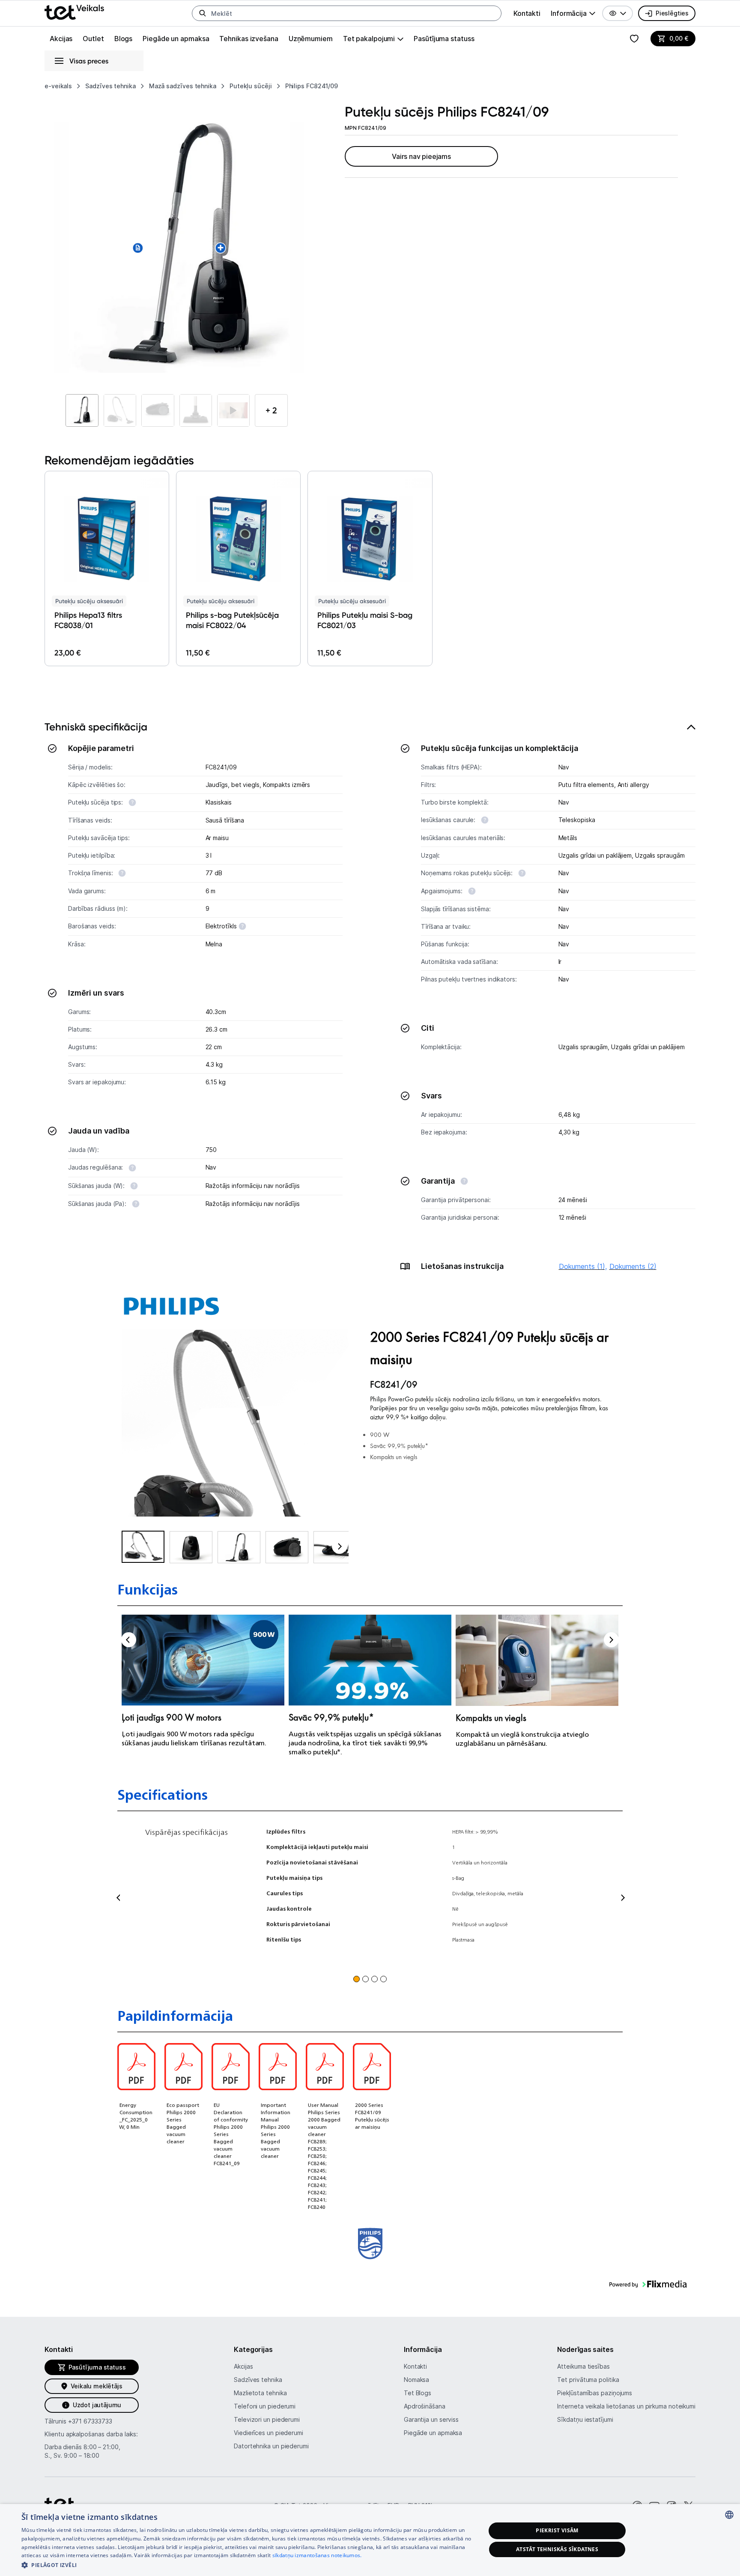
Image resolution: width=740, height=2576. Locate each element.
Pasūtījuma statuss (444, 39)
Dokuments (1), (583, 1266)
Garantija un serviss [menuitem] (431, 2419)
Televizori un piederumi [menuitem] (267, 2419)
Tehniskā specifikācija (96, 727)
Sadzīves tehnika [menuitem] (258, 2380)
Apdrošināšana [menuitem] (425, 2406)
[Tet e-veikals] (74, 12)
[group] (573, 13)
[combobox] (729, 2515)
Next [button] (611, 1640)
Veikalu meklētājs (97, 2386)
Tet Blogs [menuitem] (418, 2393)
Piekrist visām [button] (557, 2530)
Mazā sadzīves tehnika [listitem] (183, 86)
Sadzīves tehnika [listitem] (110, 86)
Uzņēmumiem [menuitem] (311, 39)
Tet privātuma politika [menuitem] (588, 2380)
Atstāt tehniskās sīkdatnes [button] (557, 2549)
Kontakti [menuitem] (527, 13)
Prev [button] (129, 1640)
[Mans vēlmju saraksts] (634, 39)
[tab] (370, 1002)
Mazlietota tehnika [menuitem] (260, 2393)
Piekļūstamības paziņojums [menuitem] (595, 2393)
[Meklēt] (203, 13)
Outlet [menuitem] (93, 39)
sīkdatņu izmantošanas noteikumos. (317, 2555)
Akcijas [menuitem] (61, 39)
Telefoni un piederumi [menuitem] (265, 2406)
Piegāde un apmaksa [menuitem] (176, 39)
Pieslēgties (672, 13)
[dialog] (370, 2540)
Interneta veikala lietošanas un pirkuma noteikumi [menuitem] (626, 2406)
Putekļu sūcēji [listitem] (251, 86)
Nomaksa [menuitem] (416, 2380)
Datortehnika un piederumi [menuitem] (271, 2446)
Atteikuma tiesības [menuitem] (583, 2366)
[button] (618, 13)
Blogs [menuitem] (124, 39)
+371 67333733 (90, 2421)
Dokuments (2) (633, 1266)
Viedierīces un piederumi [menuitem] (269, 2433)
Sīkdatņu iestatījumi (585, 2419)
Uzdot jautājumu (97, 2405)
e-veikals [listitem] (58, 86)
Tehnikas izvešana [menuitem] (249, 39)
